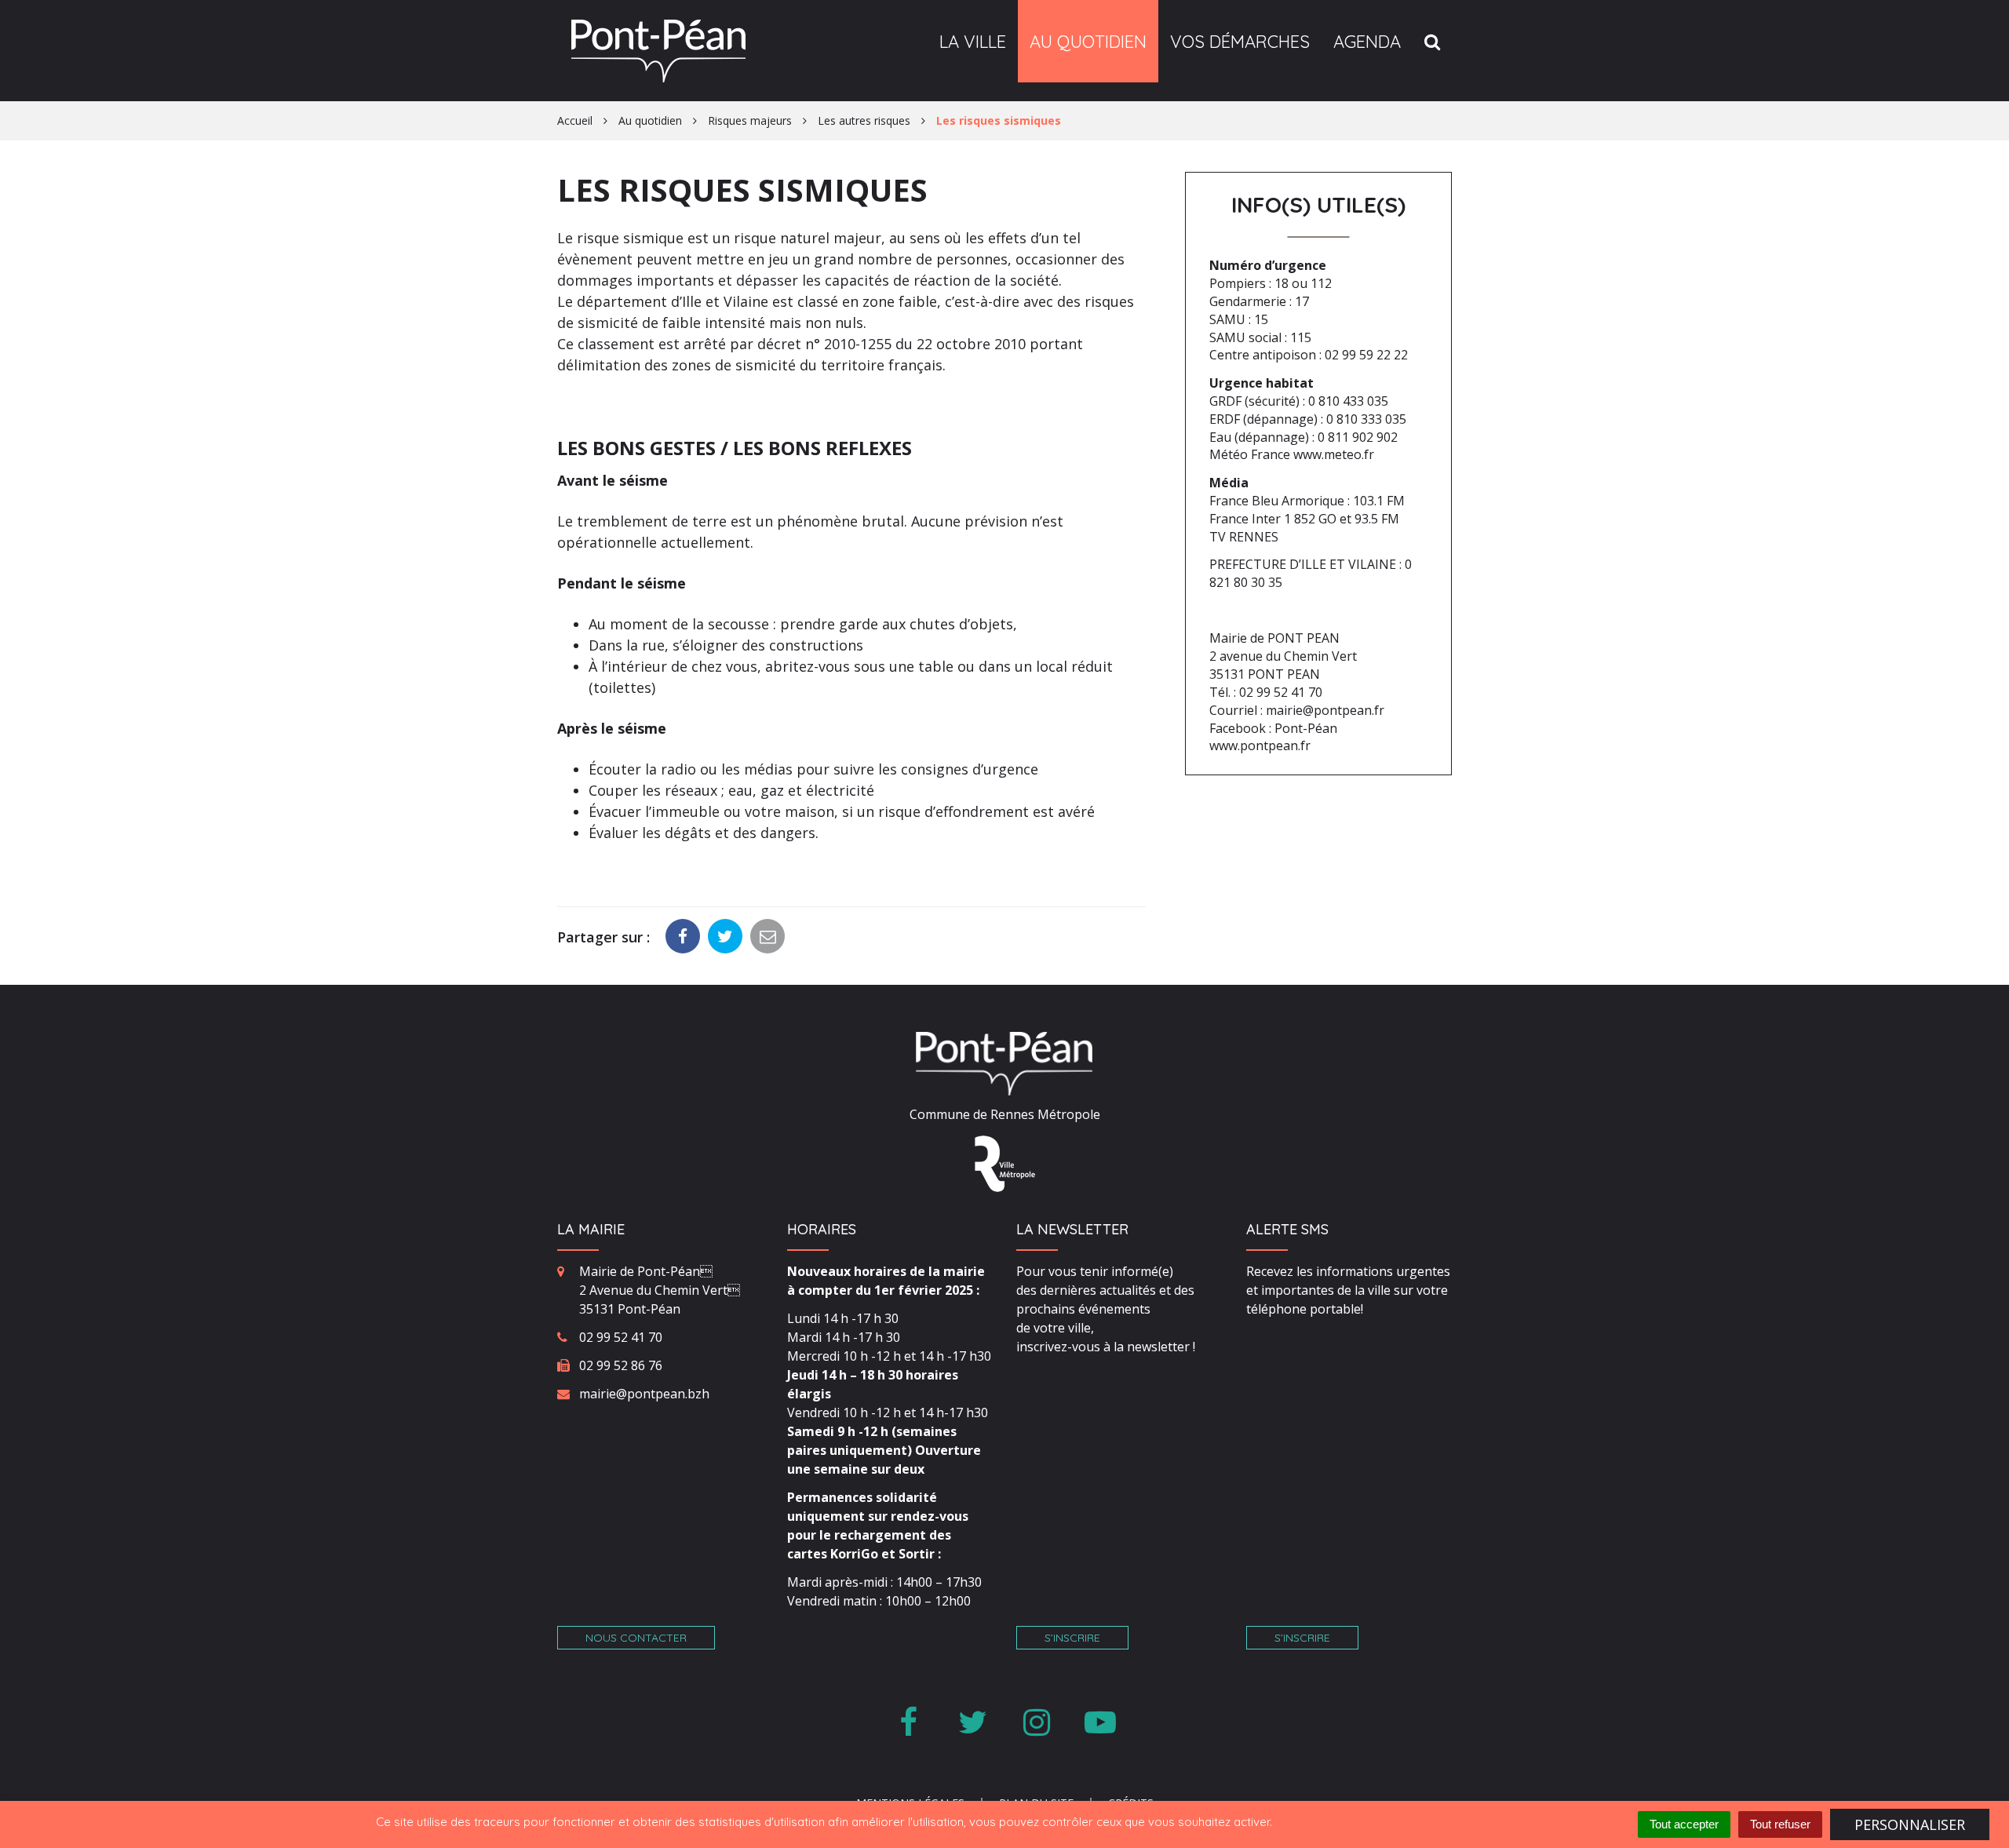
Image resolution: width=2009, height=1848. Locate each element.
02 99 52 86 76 (621, 1365)
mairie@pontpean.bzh (644, 1394)
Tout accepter (1684, 1824)
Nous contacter (636, 1638)
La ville (973, 42)
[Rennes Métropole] (1005, 1163)
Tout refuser (1780, 1824)
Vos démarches (1240, 42)
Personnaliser (1910, 1824)
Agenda (1367, 42)
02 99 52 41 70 (621, 1337)
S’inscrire (1072, 1638)
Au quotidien (1088, 42)
